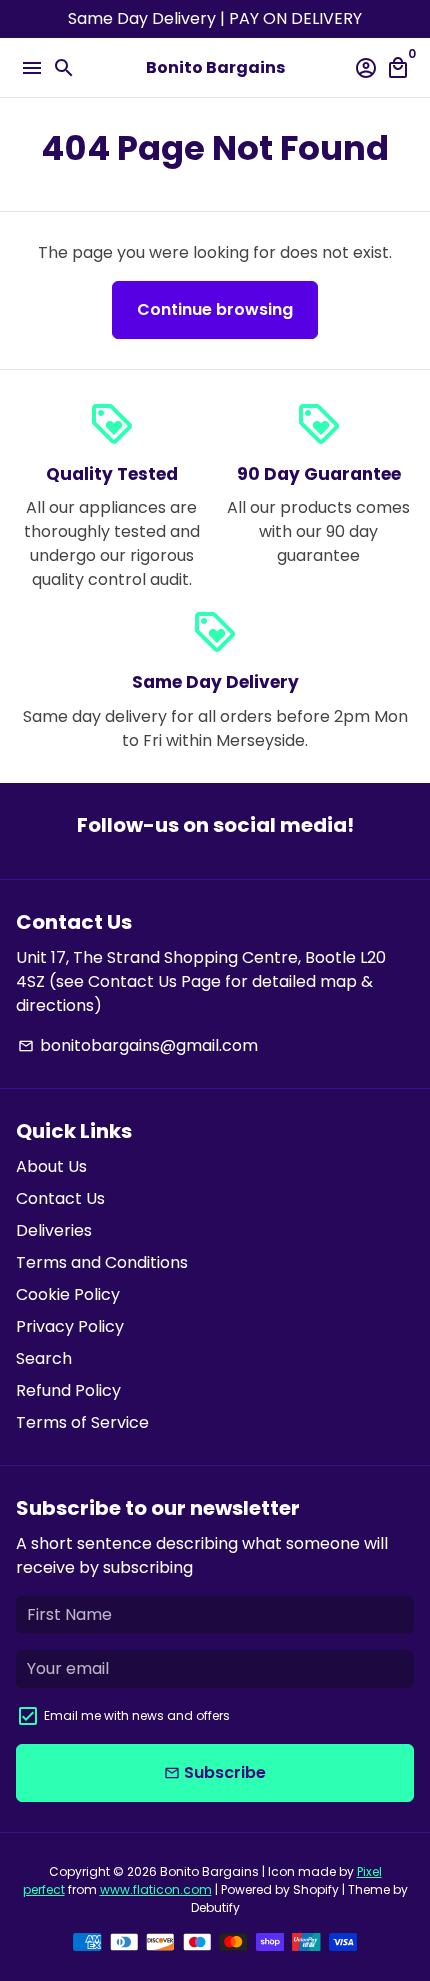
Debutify (215, 1907)
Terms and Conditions (102, 1262)
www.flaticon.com (156, 1889)
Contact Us (60, 1198)
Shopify (316, 1889)
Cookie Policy (68, 1294)
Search (44, 1358)
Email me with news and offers (137, 1715)
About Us (51, 1166)
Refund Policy (68, 1390)
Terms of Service (82, 1422)
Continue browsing (215, 309)
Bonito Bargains (209, 1871)
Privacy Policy (70, 1326)
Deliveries (54, 1230)
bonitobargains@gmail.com (138, 1045)
